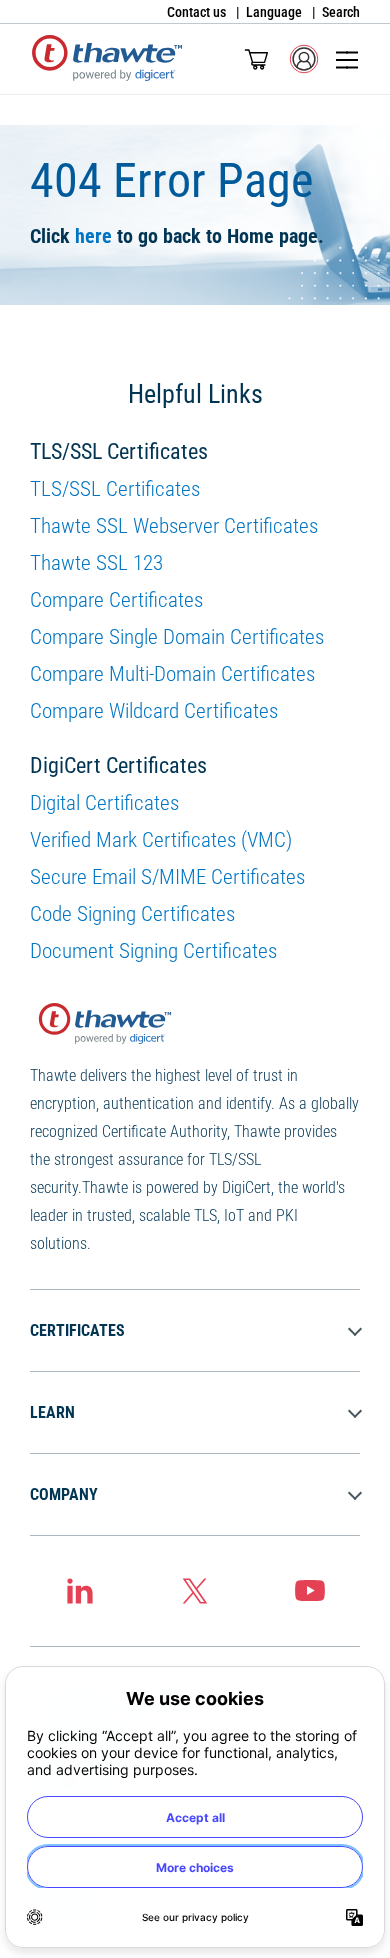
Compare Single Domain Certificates (177, 637)
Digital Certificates (104, 803)
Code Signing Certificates (132, 914)
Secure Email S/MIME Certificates (167, 877)
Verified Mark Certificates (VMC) (161, 840)
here (93, 236)
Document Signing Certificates (153, 951)
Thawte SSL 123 (96, 563)
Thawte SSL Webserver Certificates (174, 526)
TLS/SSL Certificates (115, 489)
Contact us (196, 12)
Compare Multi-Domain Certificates (172, 674)
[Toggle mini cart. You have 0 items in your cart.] (256, 59)
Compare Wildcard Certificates (154, 711)
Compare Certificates (116, 600)
